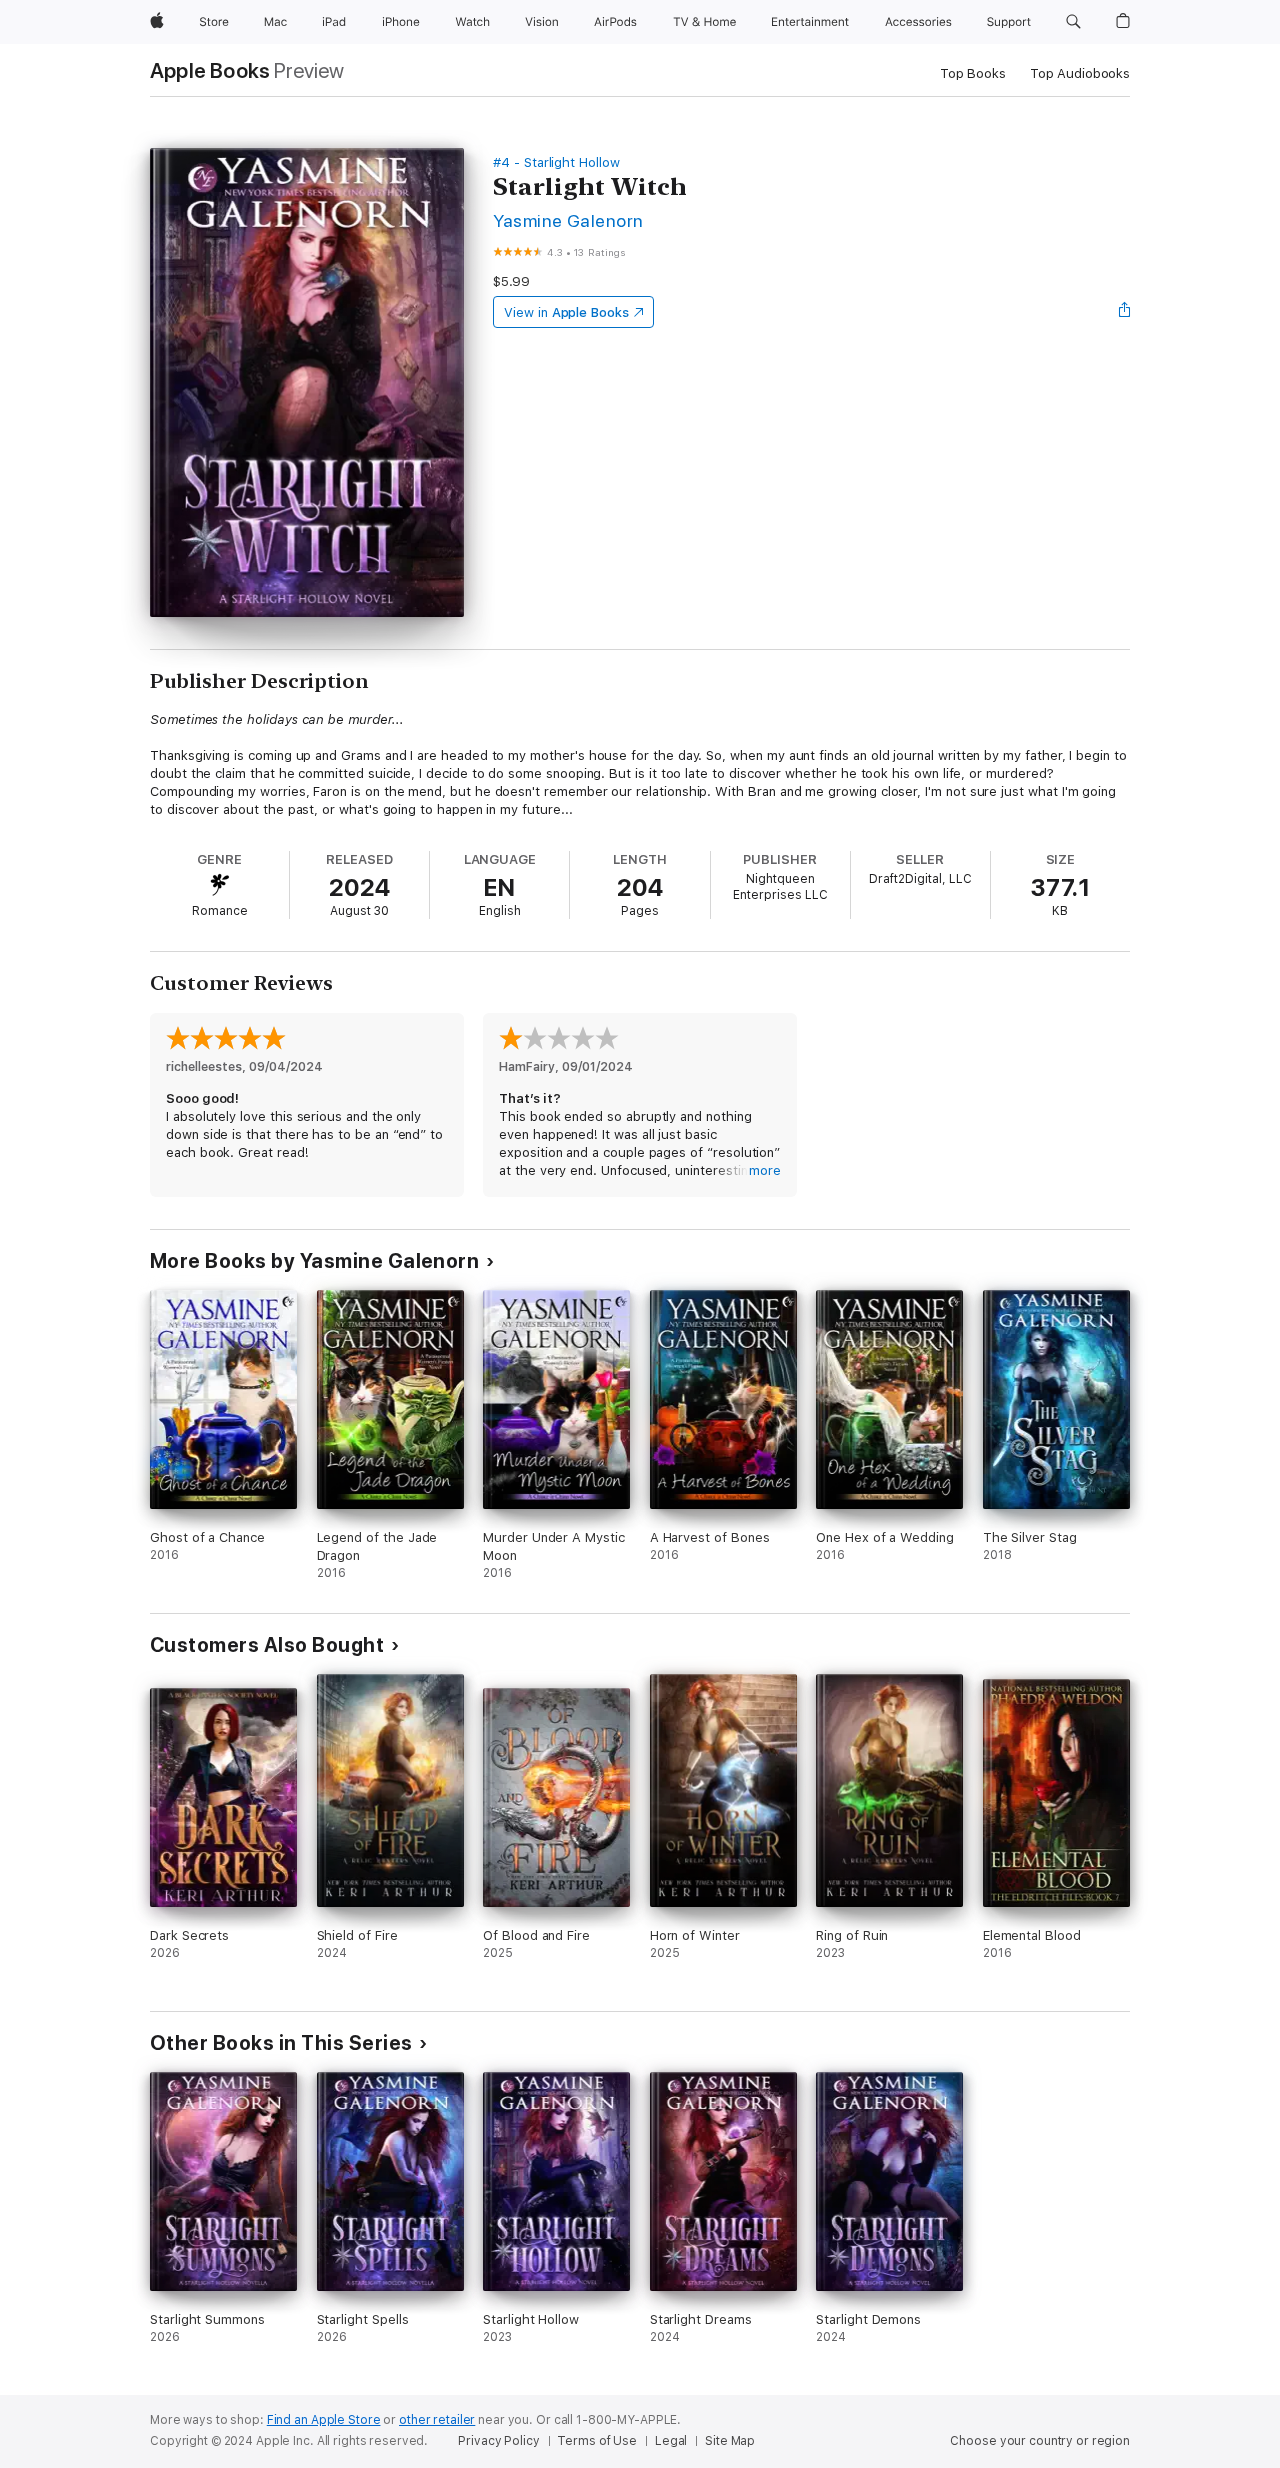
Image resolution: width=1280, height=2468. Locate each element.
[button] (1073, 22)
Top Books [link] (973, 73)
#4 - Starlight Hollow (556, 162)
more (765, 1170)
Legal (671, 2441)
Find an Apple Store (324, 2420)
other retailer (437, 2420)
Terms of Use (597, 2441)
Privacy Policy (498, 2441)
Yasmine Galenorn (568, 220)
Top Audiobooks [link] (1080, 73)
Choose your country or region (1040, 2441)
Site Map (730, 2441)
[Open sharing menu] (1125, 312)
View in (566, 312)
